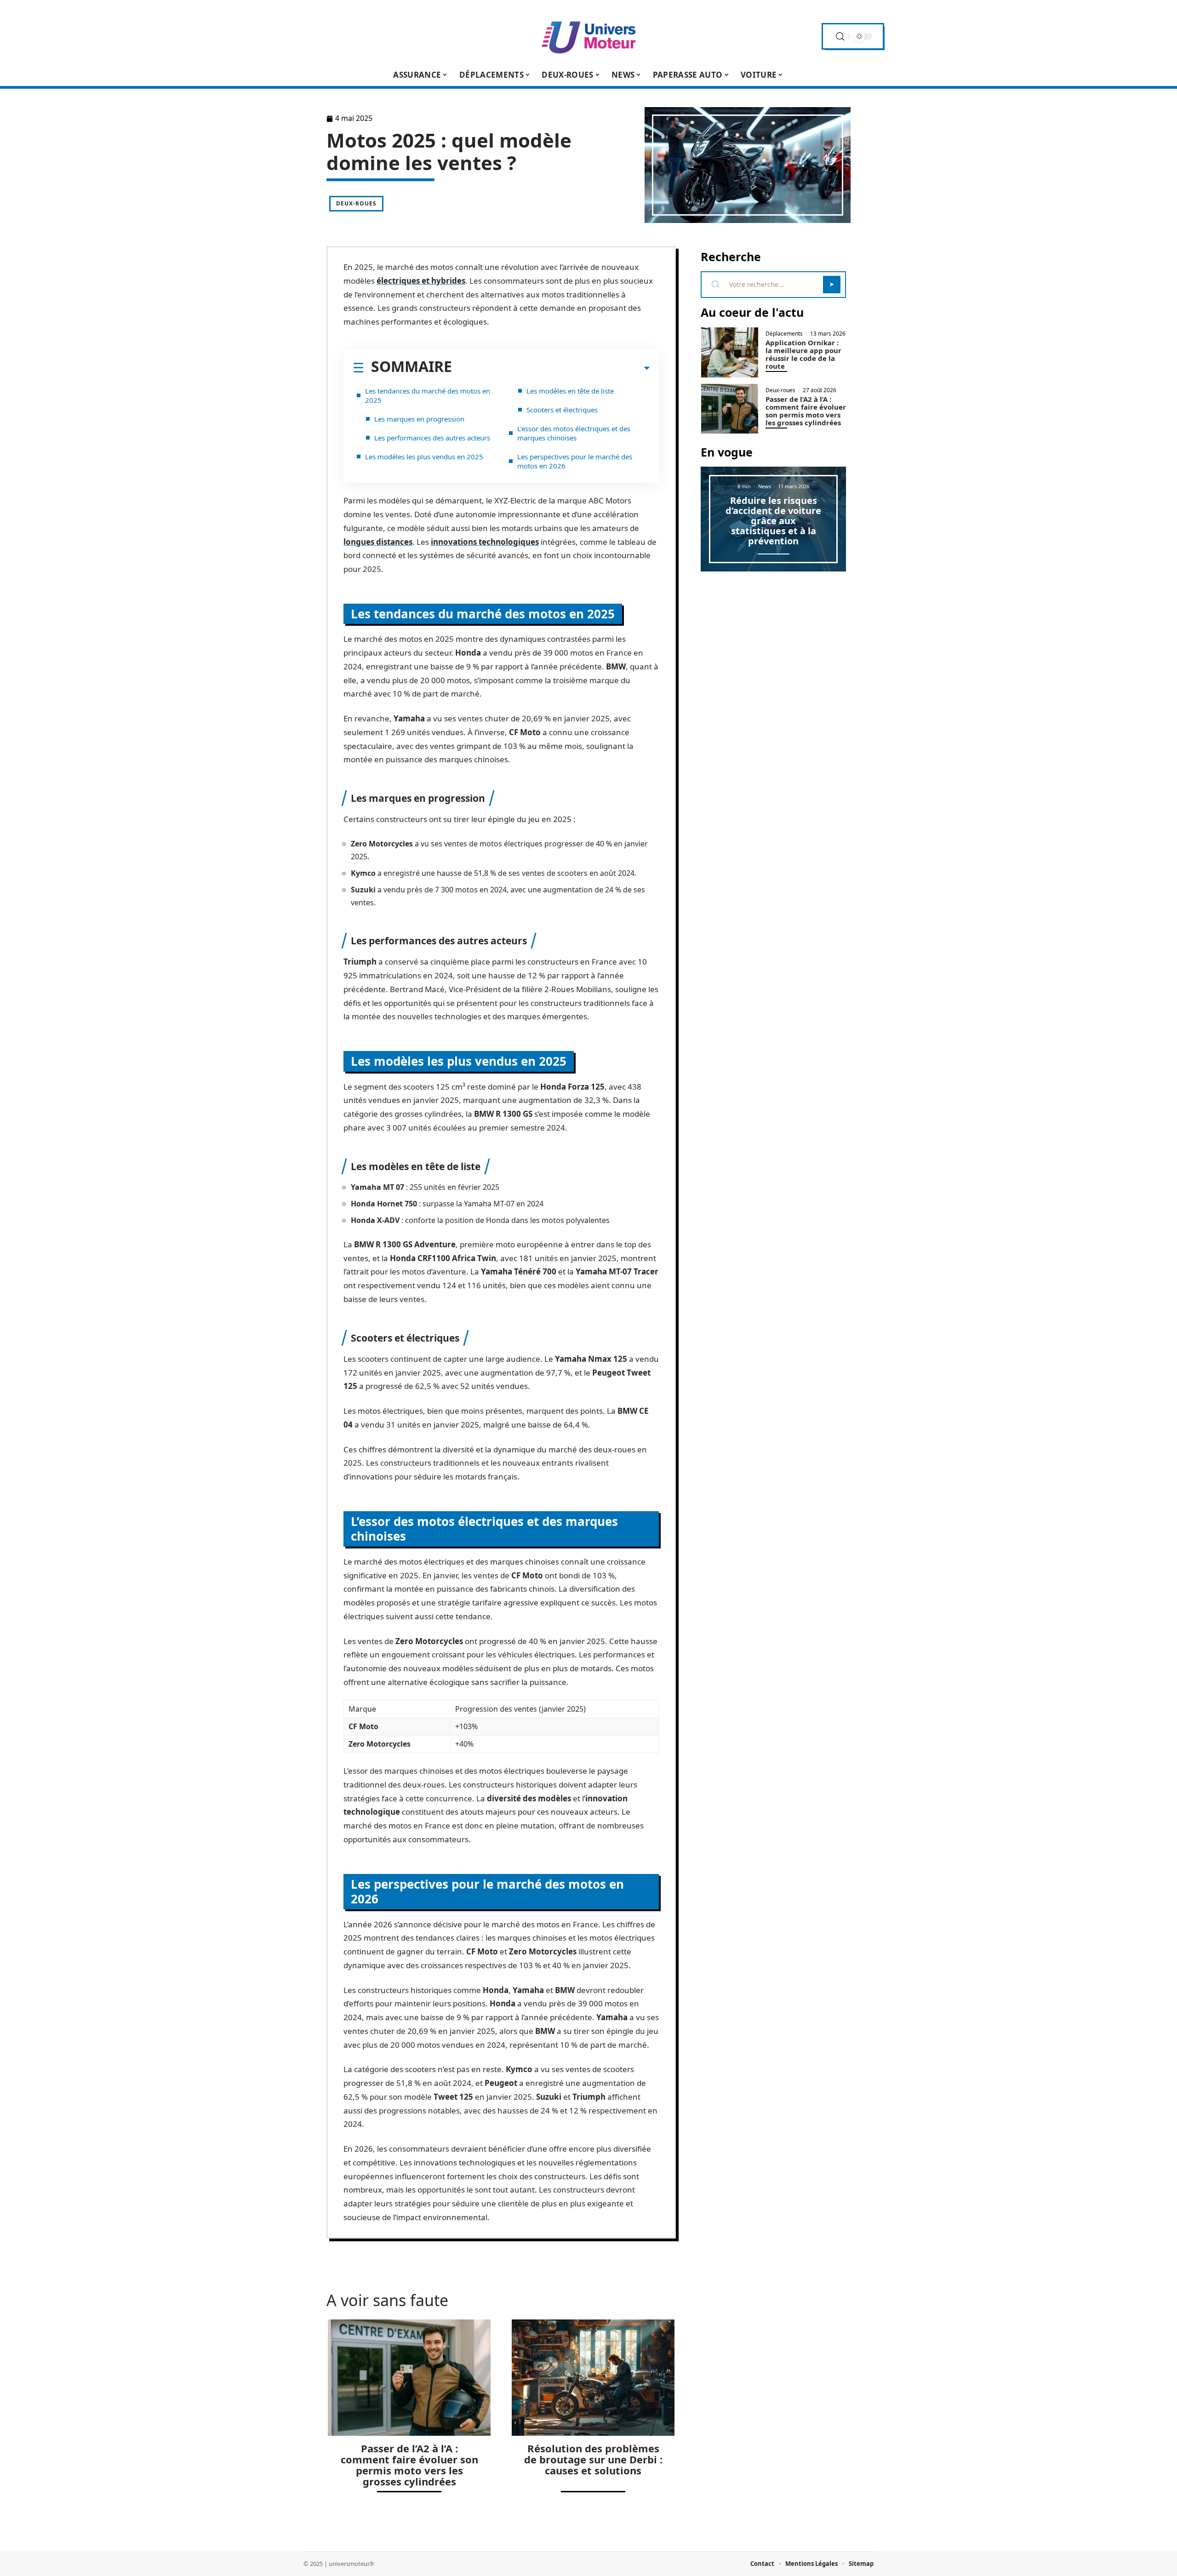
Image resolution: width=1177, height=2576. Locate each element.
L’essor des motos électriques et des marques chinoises (574, 433)
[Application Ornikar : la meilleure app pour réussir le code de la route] (730, 352)
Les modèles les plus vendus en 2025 (424, 457)
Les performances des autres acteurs (432, 438)
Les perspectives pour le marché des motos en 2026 (575, 461)
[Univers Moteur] (588, 36)
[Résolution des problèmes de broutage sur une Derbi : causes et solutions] (593, 2378)
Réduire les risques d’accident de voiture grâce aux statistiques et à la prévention (773, 521)
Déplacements (784, 334)
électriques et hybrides (421, 281)
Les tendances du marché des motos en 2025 (428, 395)
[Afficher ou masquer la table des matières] (551, 368)
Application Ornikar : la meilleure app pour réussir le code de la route (803, 354)
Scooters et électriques (562, 410)
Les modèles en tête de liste (570, 391)
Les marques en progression (419, 419)
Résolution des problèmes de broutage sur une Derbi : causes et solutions (593, 2459)
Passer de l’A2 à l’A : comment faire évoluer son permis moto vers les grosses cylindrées (409, 2465)
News (765, 486)
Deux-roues (356, 203)
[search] (840, 37)
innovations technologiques (485, 542)
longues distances (378, 542)
